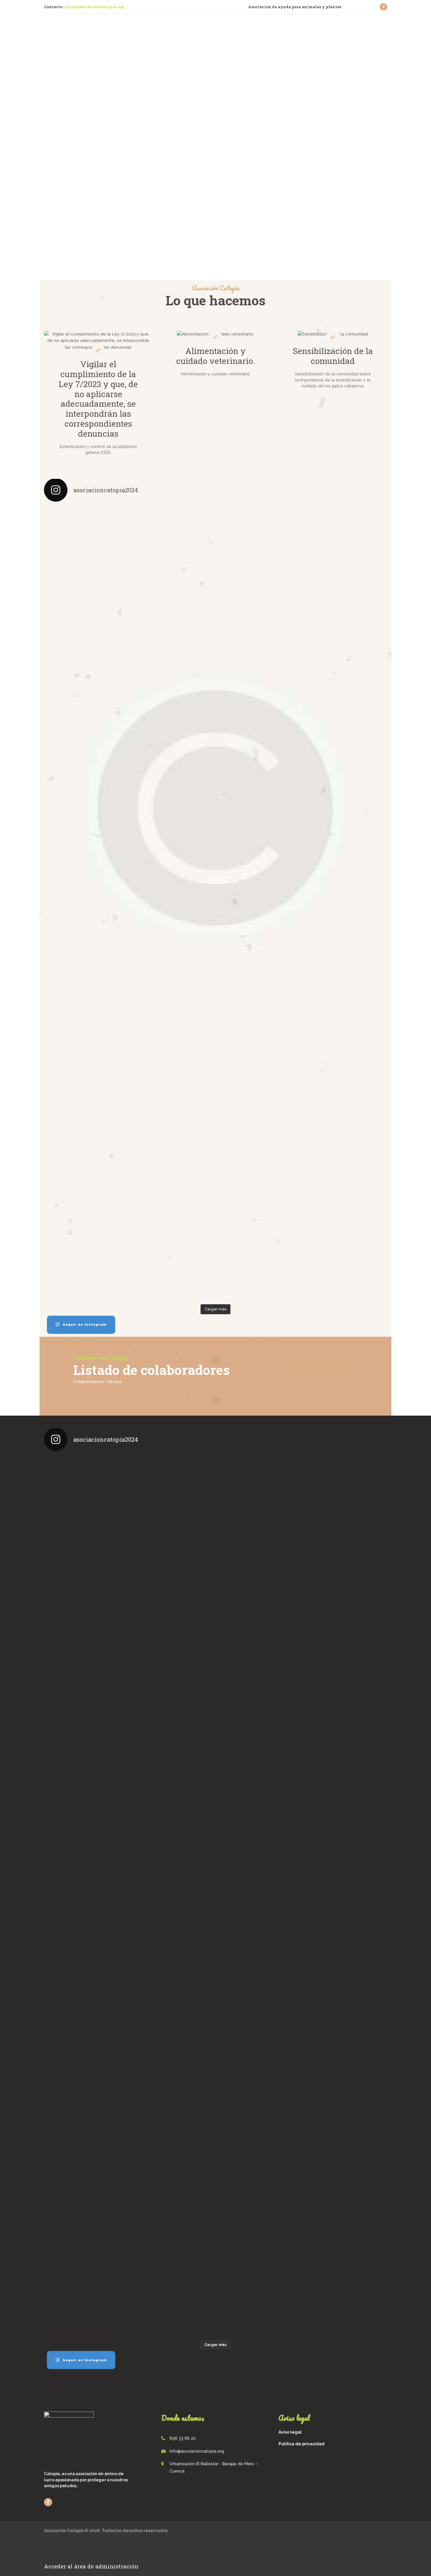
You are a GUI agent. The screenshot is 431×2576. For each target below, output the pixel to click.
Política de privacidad (302, 2444)
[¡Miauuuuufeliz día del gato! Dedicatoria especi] (345, 718)
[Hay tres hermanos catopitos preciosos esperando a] (172, 912)
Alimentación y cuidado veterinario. (216, 356)
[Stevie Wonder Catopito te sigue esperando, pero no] (259, 1057)
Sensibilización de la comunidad (333, 356)
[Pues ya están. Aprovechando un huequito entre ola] (86, 761)
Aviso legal (290, 2432)
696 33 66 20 (183, 2438)
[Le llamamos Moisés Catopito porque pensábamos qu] (86, 593)
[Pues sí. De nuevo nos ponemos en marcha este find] (86, 1231)
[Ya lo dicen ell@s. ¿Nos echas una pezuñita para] (345, 1221)
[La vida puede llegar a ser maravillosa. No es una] (259, 1212)
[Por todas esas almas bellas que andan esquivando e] (172, 583)
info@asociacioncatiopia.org (94, 7)
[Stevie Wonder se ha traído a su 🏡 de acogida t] (86, 1070)
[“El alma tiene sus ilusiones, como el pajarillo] (345, 893)
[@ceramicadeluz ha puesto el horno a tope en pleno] (259, 580)
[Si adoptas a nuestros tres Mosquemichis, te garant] (259, 721)
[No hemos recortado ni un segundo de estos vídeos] (86, 909)
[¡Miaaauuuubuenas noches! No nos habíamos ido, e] (172, 1070)
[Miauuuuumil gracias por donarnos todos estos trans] (259, 909)
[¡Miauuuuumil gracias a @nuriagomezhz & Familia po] (345, 540)
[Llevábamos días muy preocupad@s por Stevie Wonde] (345, 1073)
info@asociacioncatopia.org (197, 2451)
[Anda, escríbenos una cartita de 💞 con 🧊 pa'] (172, 1192)
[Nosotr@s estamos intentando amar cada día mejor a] (172, 751)
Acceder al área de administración (91, 2566)
